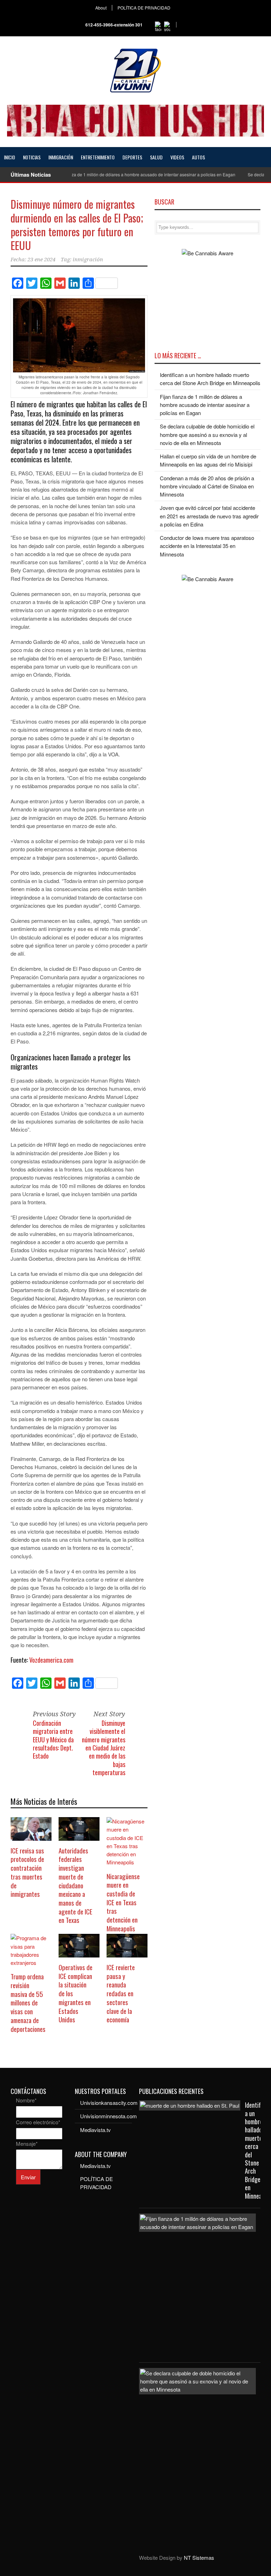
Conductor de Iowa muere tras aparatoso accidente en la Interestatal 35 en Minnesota (207, 546)
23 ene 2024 (41, 260)
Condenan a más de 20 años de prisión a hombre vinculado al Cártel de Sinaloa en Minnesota (207, 486)
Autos (198, 157)
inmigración (88, 260)
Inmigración (61, 157)
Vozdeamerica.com (51, 1660)
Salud (156, 157)
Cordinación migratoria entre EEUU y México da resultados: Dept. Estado (53, 1740)
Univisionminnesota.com (109, 2116)
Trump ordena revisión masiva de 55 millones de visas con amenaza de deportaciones (28, 2002)
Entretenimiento (98, 157)
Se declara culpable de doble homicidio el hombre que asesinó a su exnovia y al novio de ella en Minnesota (207, 434)
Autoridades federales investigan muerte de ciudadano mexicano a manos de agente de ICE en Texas (76, 1885)
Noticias (32, 157)
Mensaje (27, 2143)
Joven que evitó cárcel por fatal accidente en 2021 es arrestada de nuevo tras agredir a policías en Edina (209, 516)
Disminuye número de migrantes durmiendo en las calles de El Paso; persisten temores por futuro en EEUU (77, 225)
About (101, 8)
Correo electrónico (38, 2122)
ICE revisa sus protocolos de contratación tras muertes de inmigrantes (27, 1872)
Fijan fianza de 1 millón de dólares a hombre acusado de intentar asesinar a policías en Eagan (123, 174)
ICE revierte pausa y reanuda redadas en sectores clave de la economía (121, 1993)
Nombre (26, 2100)
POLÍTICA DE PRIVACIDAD (144, 8)
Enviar (28, 2177)
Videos (177, 157)
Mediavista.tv (95, 2130)
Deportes (132, 157)
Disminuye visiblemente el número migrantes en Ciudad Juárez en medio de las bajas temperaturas (104, 1748)
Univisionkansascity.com (109, 2103)
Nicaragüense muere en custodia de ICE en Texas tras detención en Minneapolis (123, 1902)
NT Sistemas (199, 2557)
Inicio (10, 157)
